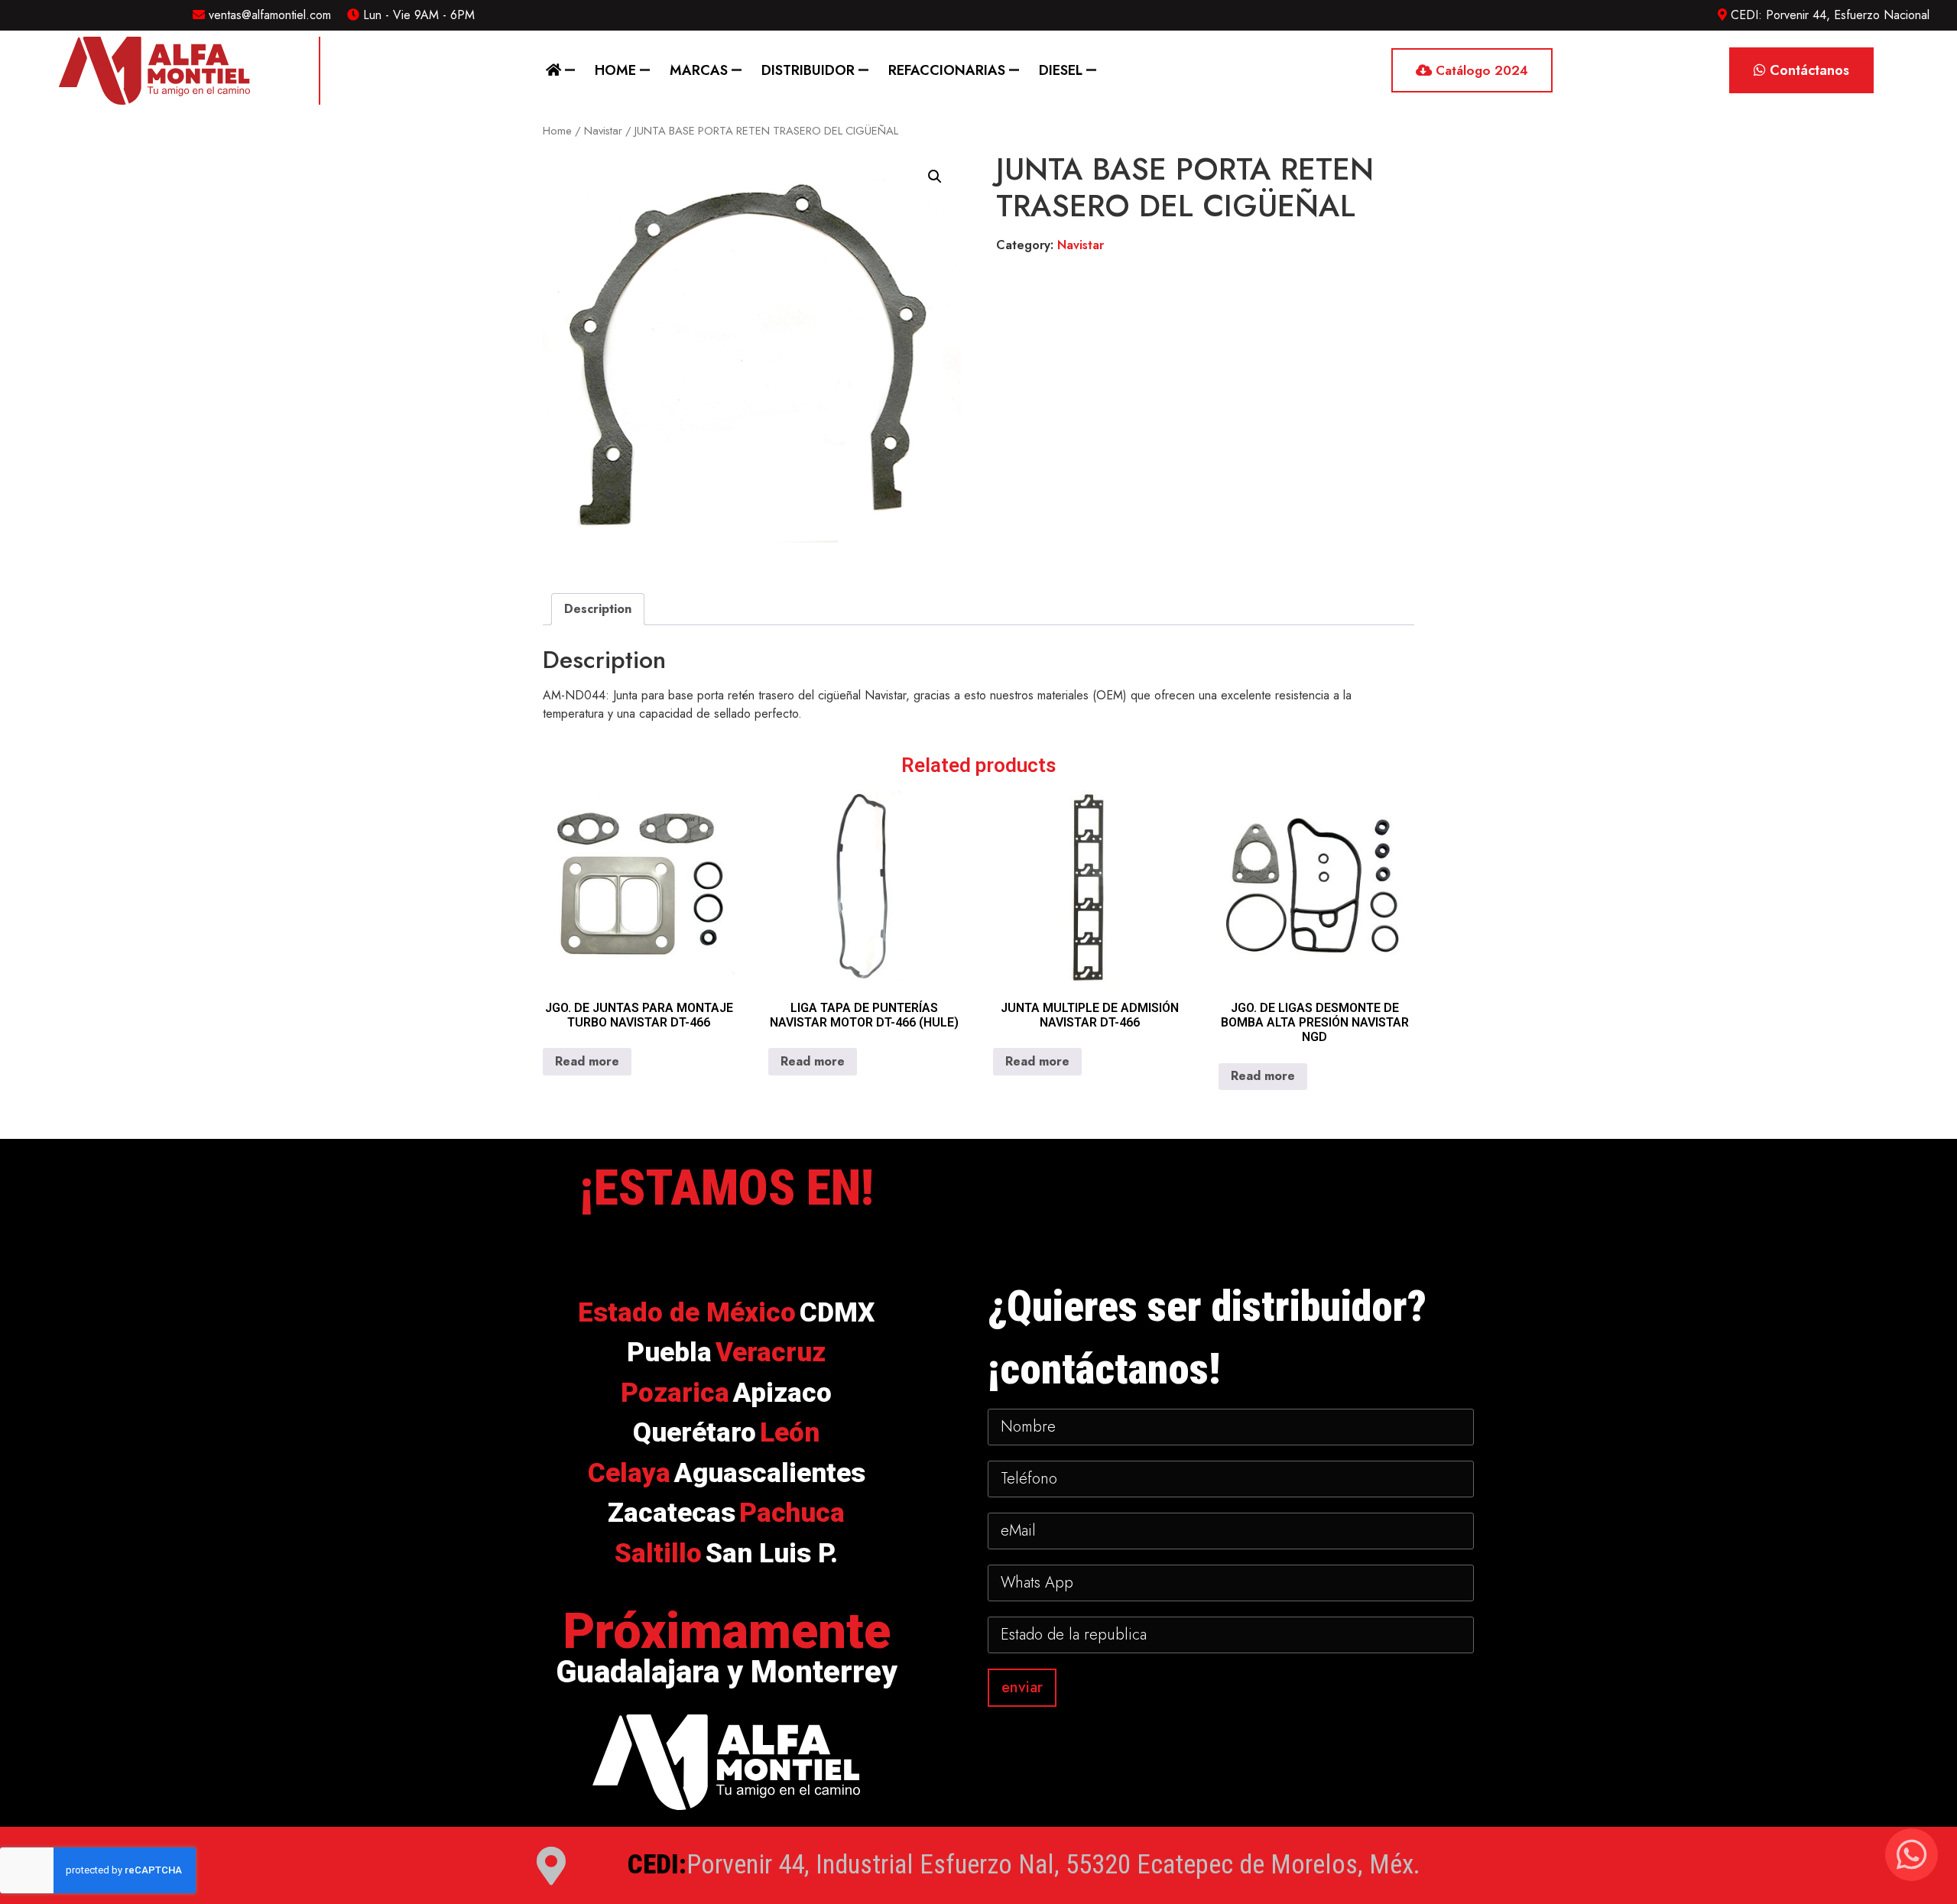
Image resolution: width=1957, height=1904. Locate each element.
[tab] (598, 609)
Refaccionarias (947, 70)
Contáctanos (1808, 70)
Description (598, 609)
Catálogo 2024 (1480, 70)
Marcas (699, 70)
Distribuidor (808, 70)
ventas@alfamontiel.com (268, 15)
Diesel (1061, 70)
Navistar (603, 131)
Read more (587, 1061)
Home (615, 70)
